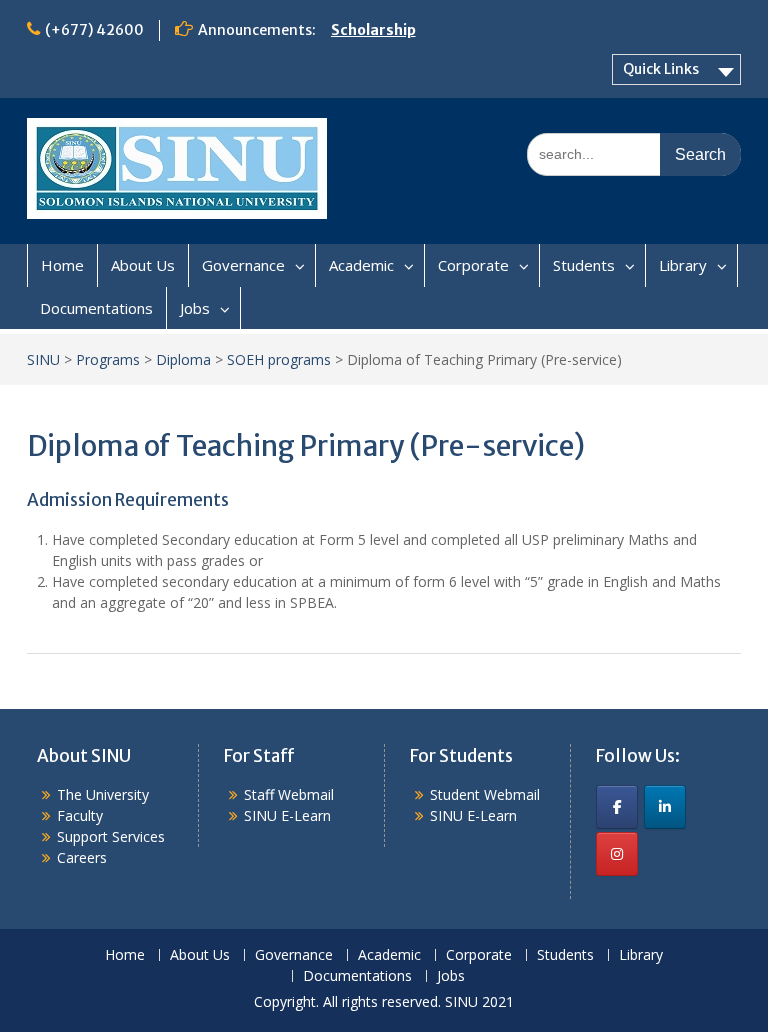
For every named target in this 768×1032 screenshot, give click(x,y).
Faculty (80, 815)
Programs (108, 359)
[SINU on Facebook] (617, 807)
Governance (243, 265)
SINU (43, 359)
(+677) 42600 (94, 30)
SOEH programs (279, 359)
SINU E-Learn (287, 815)
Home (62, 265)
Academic (361, 265)
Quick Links (661, 69)
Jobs (195, 308)
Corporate (473, 265)
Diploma (183, 359)
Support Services (111, 836)
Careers (82, 857)
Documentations (96, 308)
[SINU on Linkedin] (665, 807)
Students (584, 265)
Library (683, 265)
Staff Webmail (289, 794)
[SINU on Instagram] (617, 854)
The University (103, 794)
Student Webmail (485, 794)
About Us (143, 265)
